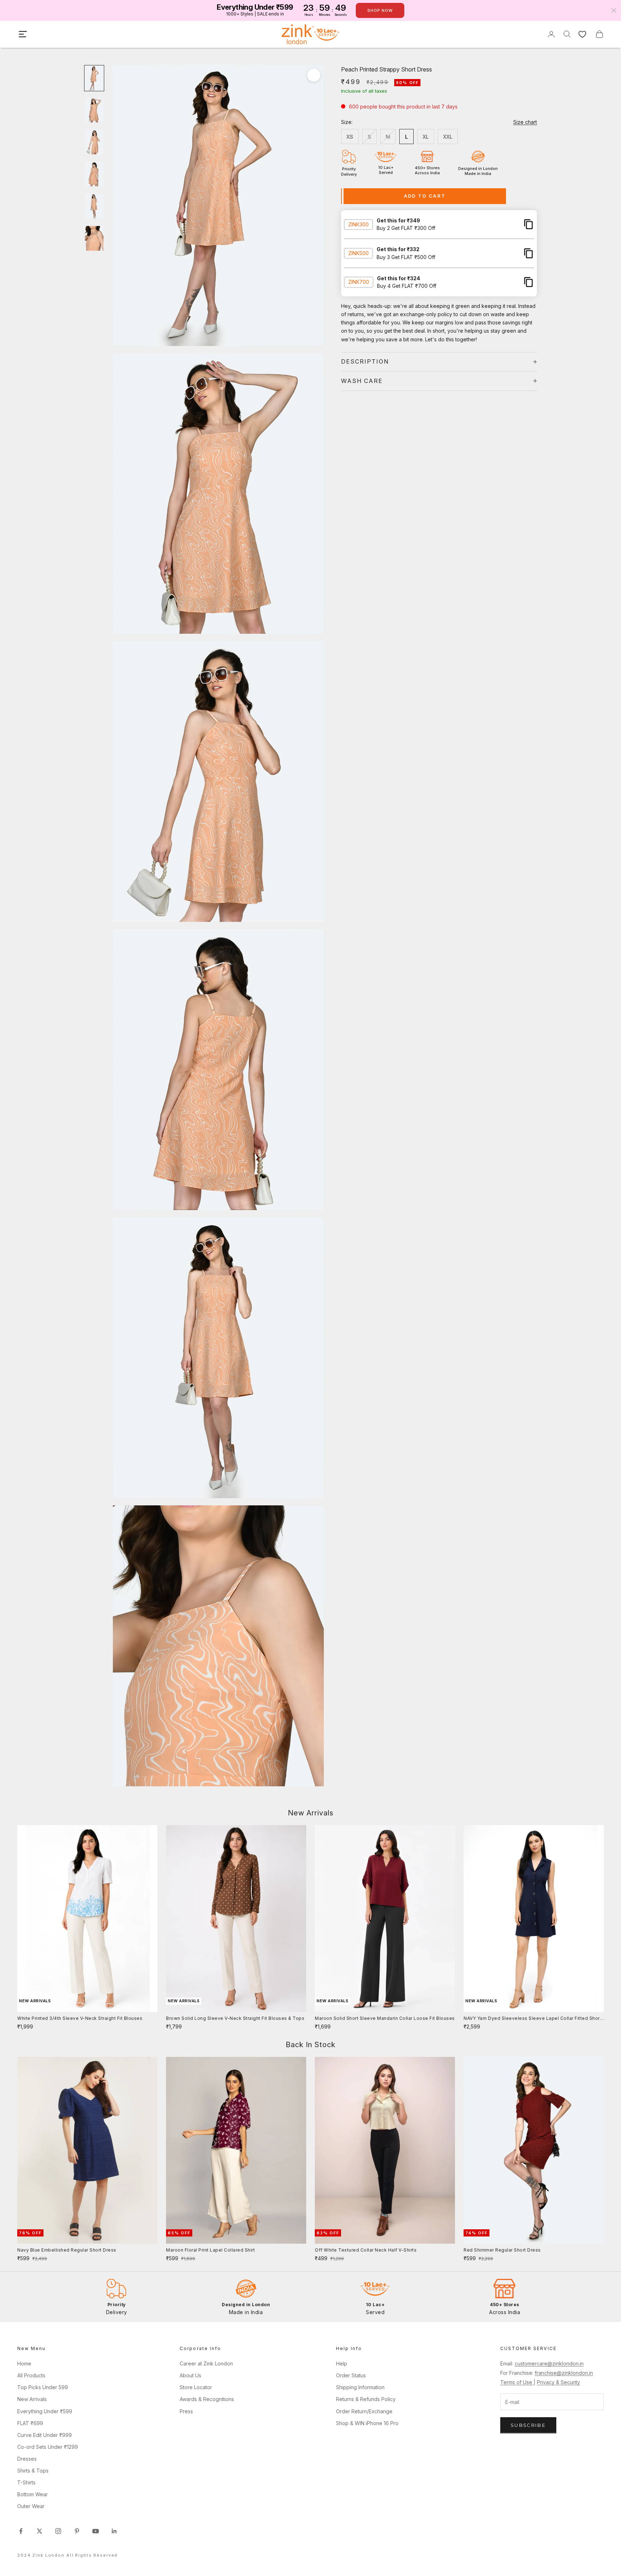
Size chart (525, 122)
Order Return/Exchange (364, 2411)
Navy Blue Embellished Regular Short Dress (67, 2250)
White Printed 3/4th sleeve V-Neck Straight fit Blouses (80, 2018)
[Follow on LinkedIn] (114, 2531)
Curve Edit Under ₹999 (45, 2435)
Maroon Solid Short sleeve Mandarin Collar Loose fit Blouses (385, 2018)
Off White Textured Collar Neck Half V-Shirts (366, 2250)
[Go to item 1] (94, 78)
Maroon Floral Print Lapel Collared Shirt (210, 2250)
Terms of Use (517, 2382)
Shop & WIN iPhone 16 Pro (367, 2423)
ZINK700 (359, 282)
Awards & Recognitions (207, 2399)
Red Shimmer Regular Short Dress (502, 2250)
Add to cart (425, 196)
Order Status (351, 2375)
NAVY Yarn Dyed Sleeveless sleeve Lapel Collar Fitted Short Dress (532, 2019)
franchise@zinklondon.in (564, 2373)
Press (186, 2411)
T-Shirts (26, 2482)
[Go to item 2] (94, 110)
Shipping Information (360, 2387)
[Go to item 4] (94, 174)
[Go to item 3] (94, 142)
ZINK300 (358, 224)
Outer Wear (31, 2506)
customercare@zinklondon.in (549, 2363)
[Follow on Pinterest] (77, 2531)
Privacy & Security (558, 2382)
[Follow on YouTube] (96, 2531)
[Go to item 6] (94, 238)
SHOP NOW (380, 10)
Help (342, 2363)
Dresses (27, 2459)
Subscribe (528, 2425)
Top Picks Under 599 (43, 2387)
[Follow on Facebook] (21, 2531)
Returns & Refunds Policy (366, 2399)
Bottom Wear (33, 2494)
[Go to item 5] (94, 206)
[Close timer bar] (614, 10)
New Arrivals (32, 2399)
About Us (190, 2375)
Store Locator (196, 2387)
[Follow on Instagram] (58, 2531)
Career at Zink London (206, 2363)
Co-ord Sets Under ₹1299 (48, 2447)
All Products (31, 2375)
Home (24, 2363)
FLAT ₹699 (30, 2423)
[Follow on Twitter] (40, 2531)
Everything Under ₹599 (45, 2411)
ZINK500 (358, 253)
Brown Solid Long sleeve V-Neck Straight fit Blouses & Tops (235, 2018)
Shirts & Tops (33, 2471)
